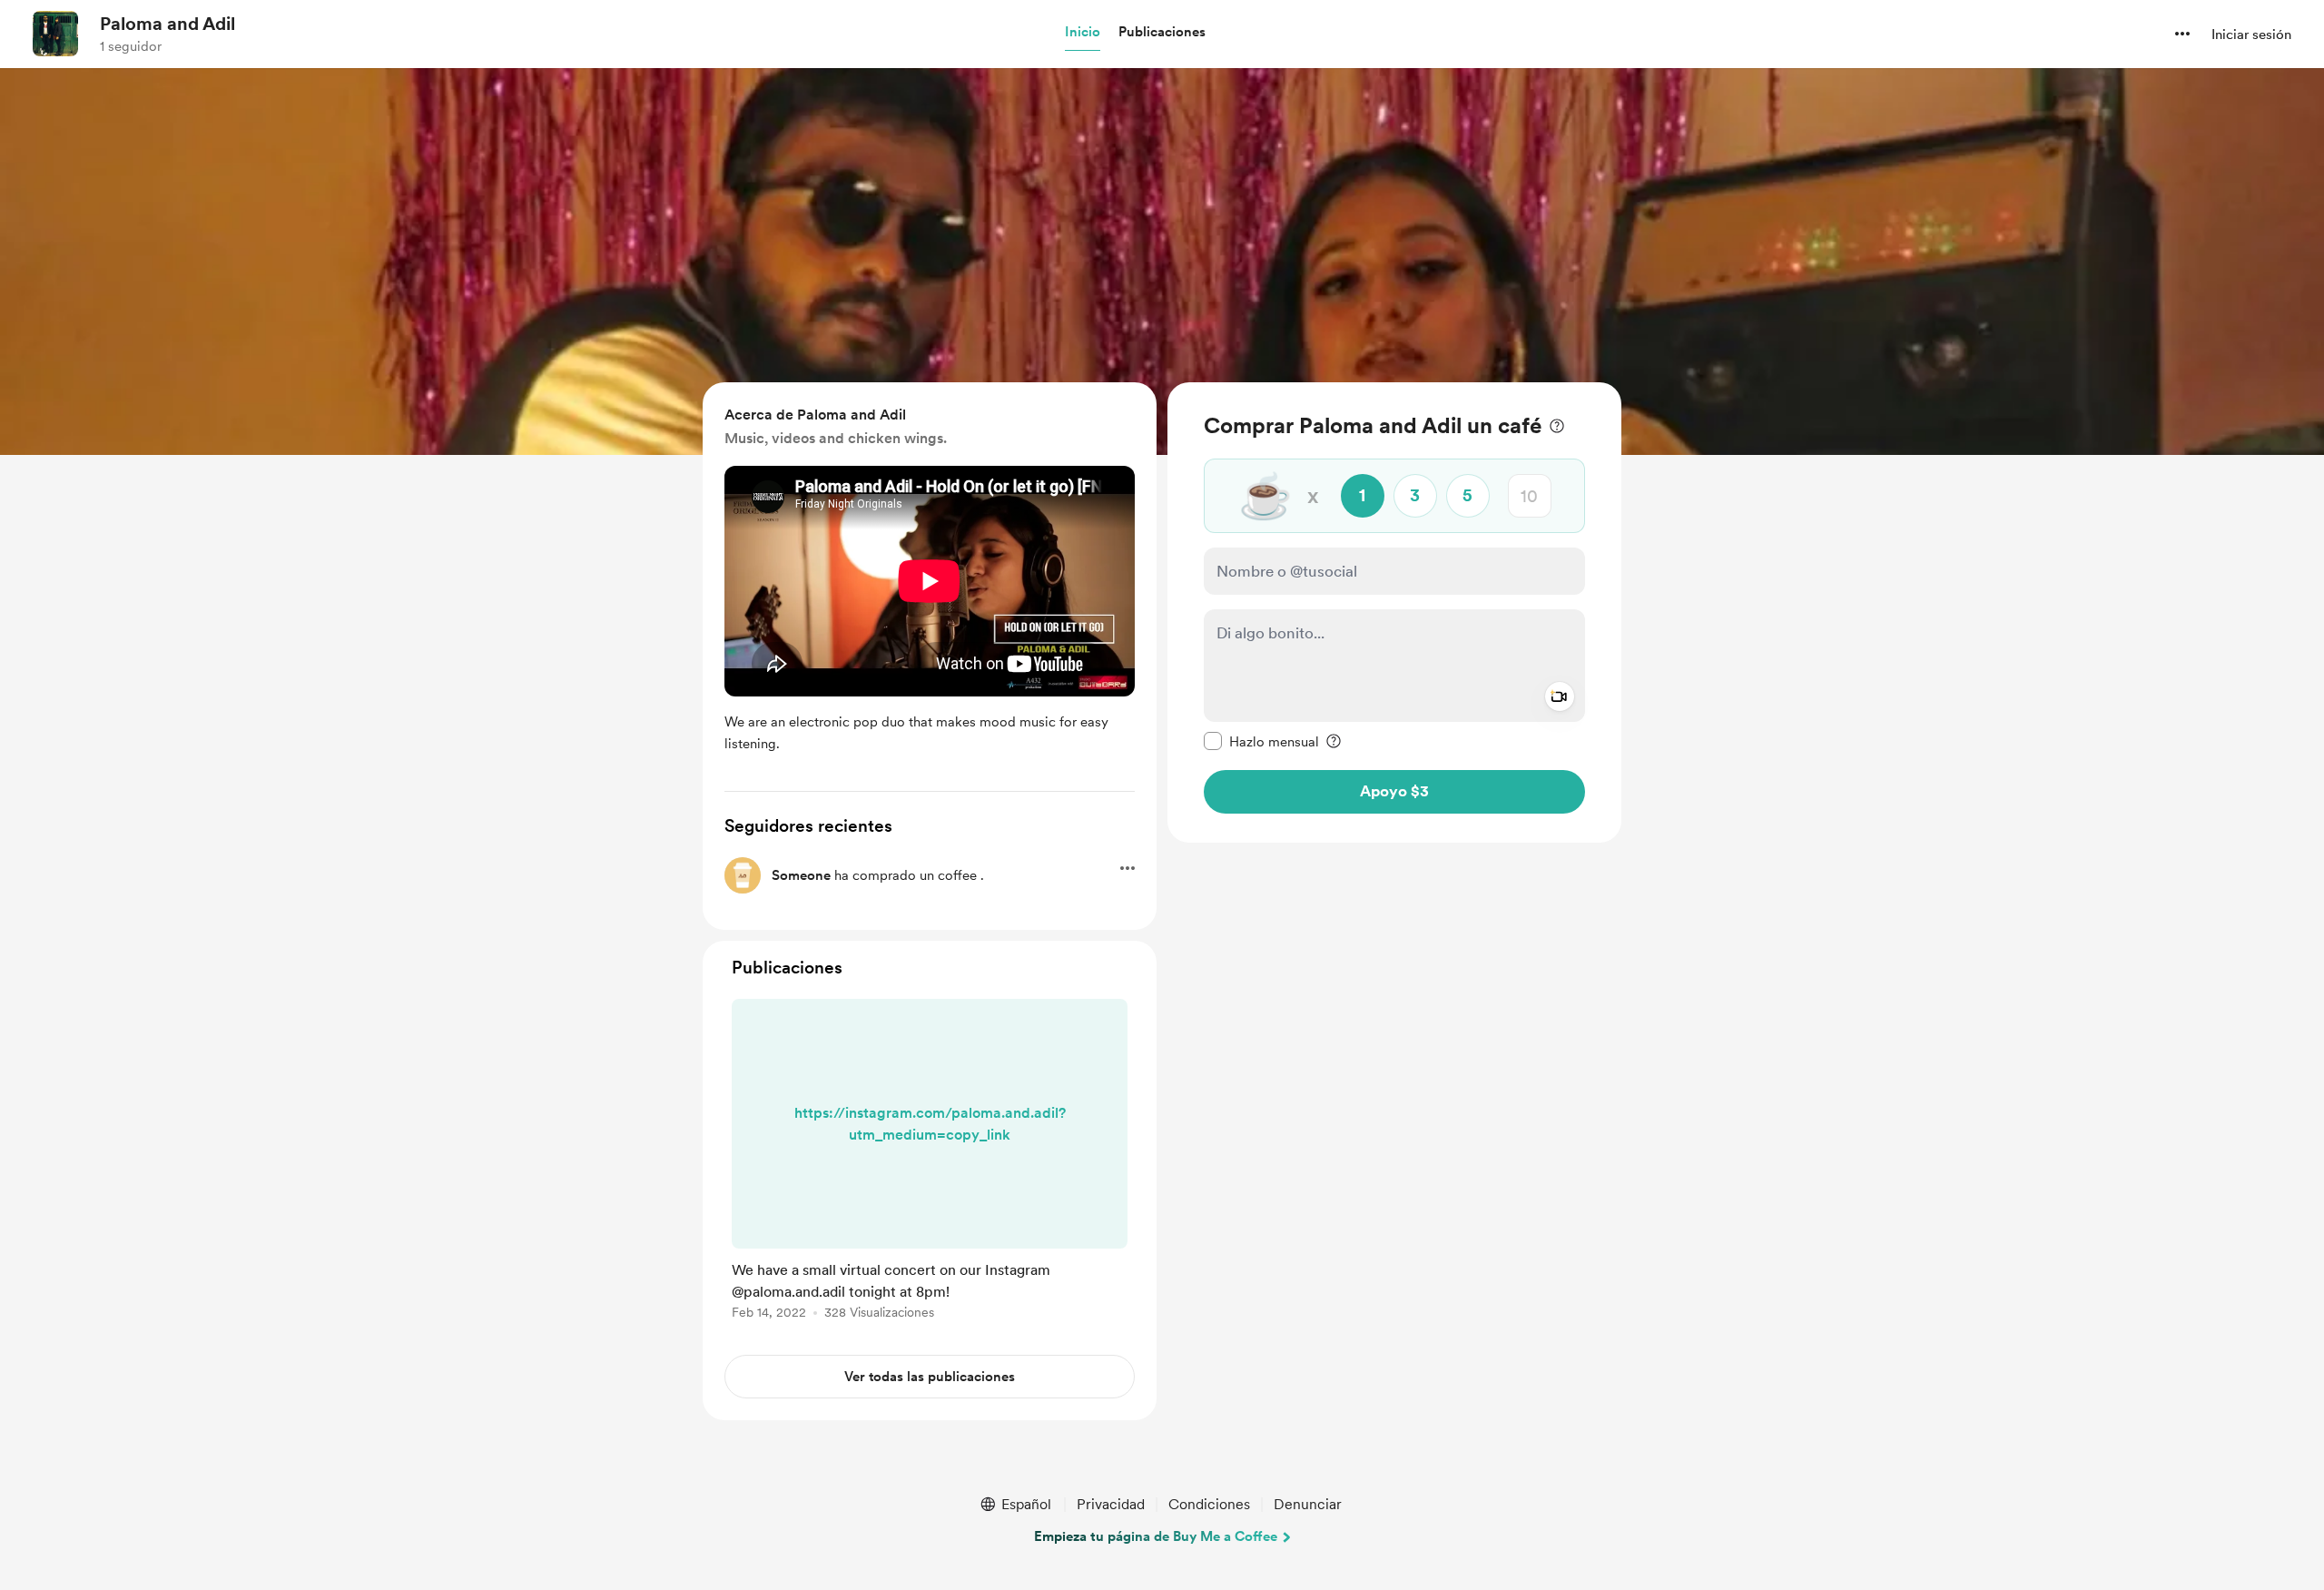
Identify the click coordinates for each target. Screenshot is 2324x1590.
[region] (1394, 612)
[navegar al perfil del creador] (55, 34)
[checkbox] (1261, 741)
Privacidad (1111, 1504)
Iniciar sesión (2251, 35)
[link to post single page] (930, 1162)
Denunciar (1308, 1504)
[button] (1083, 33)
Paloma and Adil (167, 24)
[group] (930, 1162)
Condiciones (1209, 1504)
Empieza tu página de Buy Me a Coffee (1156, 1536)
